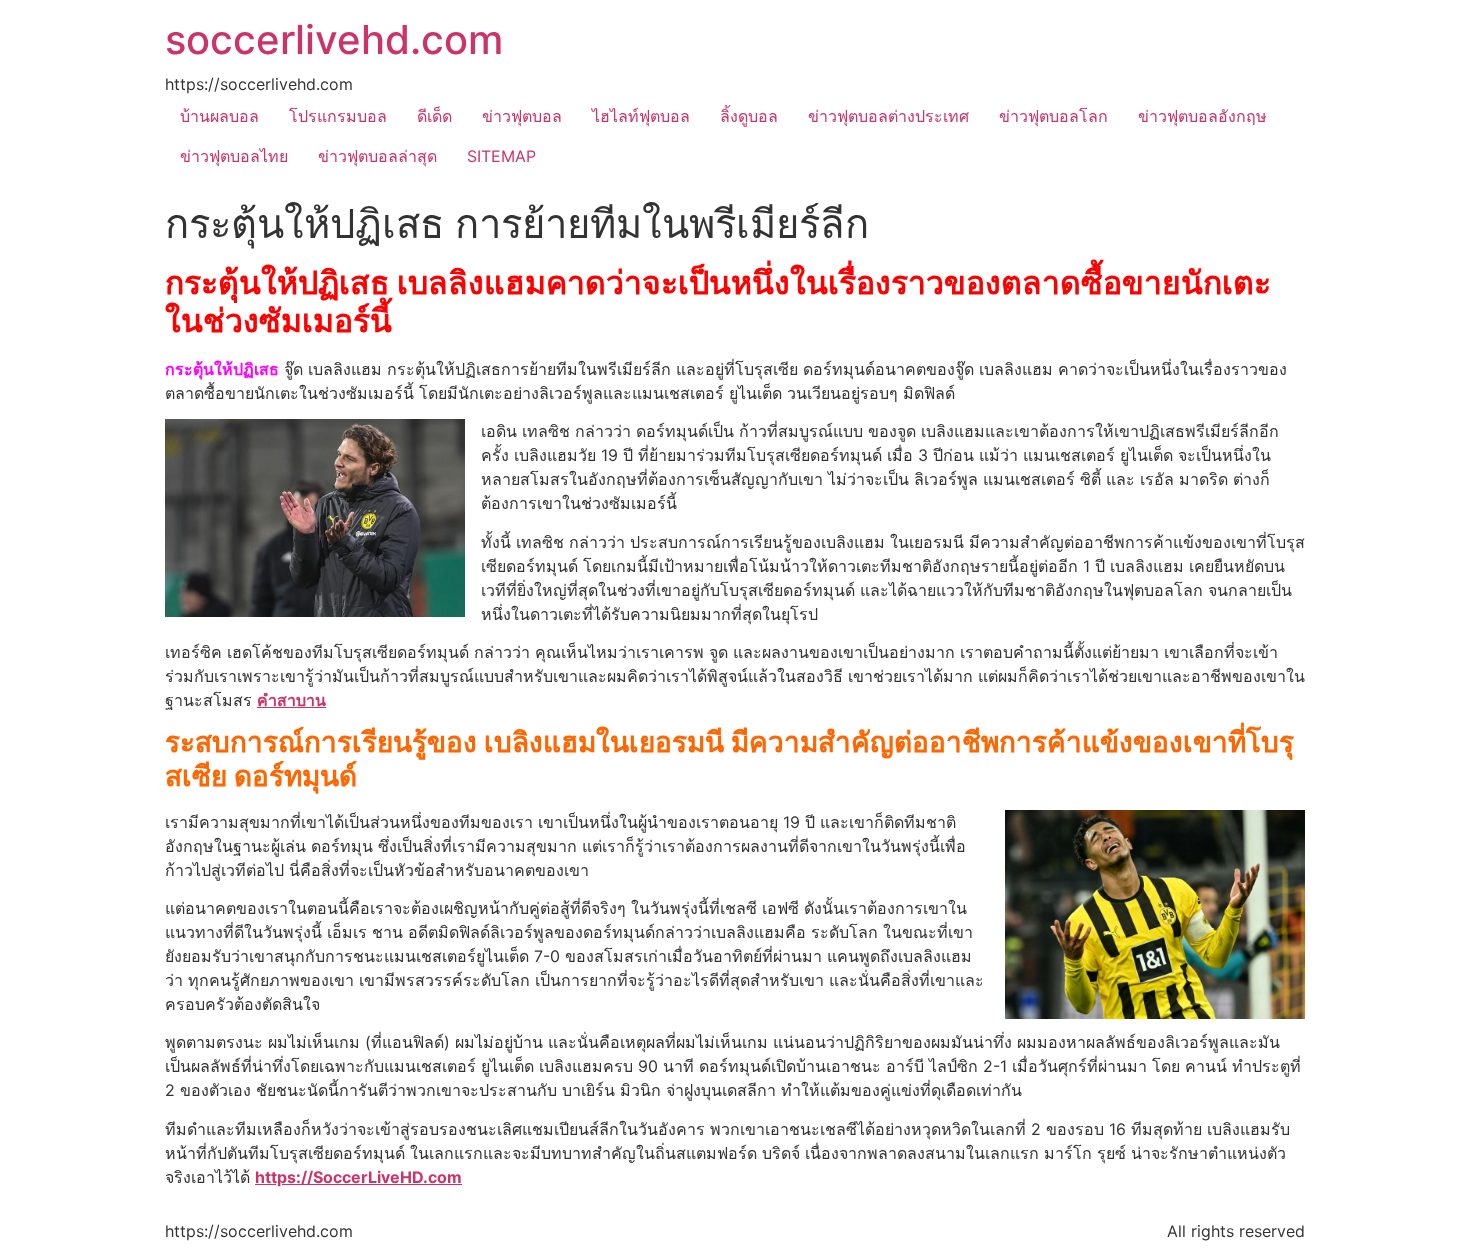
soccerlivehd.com (334, 39)
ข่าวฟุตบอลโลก (1053, 116)
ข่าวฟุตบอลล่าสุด (377, 156)
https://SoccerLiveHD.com (358, 1177)
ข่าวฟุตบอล (522, 116)
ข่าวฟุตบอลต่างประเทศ (888, 116)
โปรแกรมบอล (338, 116)
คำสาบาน (291, 700)
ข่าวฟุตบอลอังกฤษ (1202, 116)
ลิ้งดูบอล (749, 116)
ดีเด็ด (434, 116)
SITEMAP (501, 156)
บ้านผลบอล (219, 116)
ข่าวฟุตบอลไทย (234, 156)
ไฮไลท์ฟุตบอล (641, 116)
